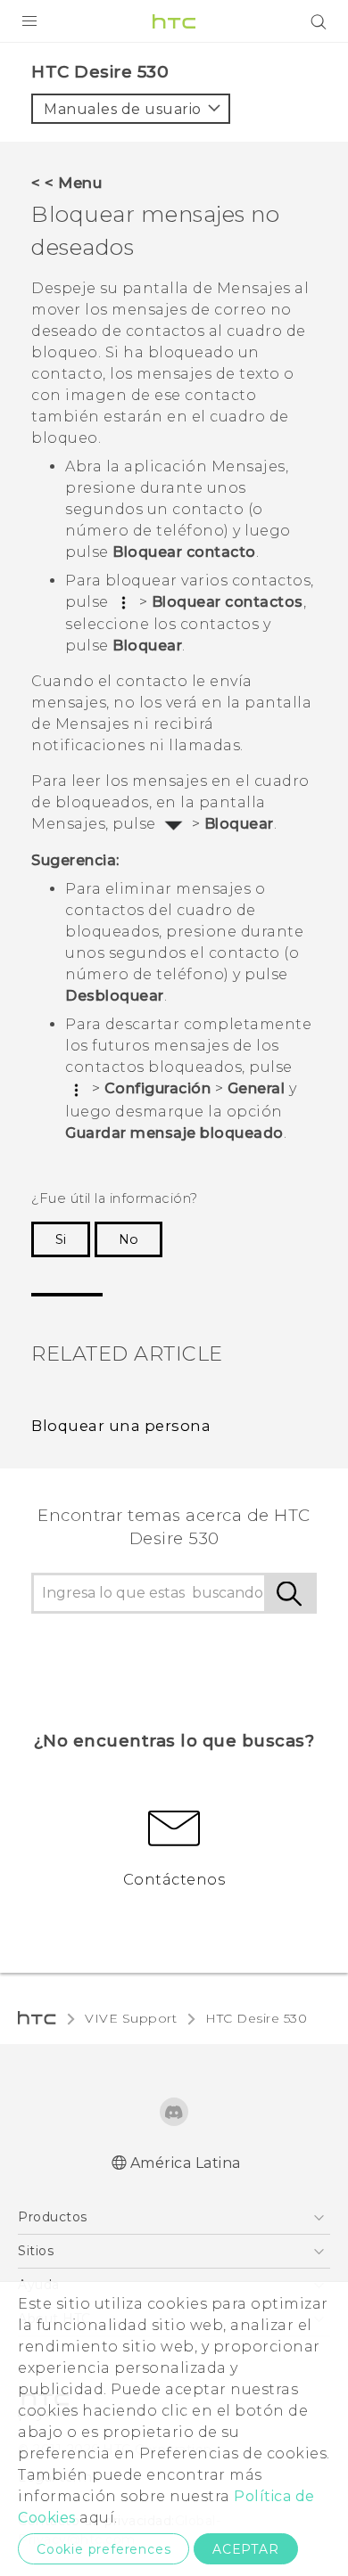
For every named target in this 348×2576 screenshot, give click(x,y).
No (128, 1239)
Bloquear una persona (121, 1426)
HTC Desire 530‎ (256, 2018)
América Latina (186, 2163)
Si (61, 1239)
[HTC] (174, 21)
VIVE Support (131, 2018)
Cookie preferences (104, 2549)
